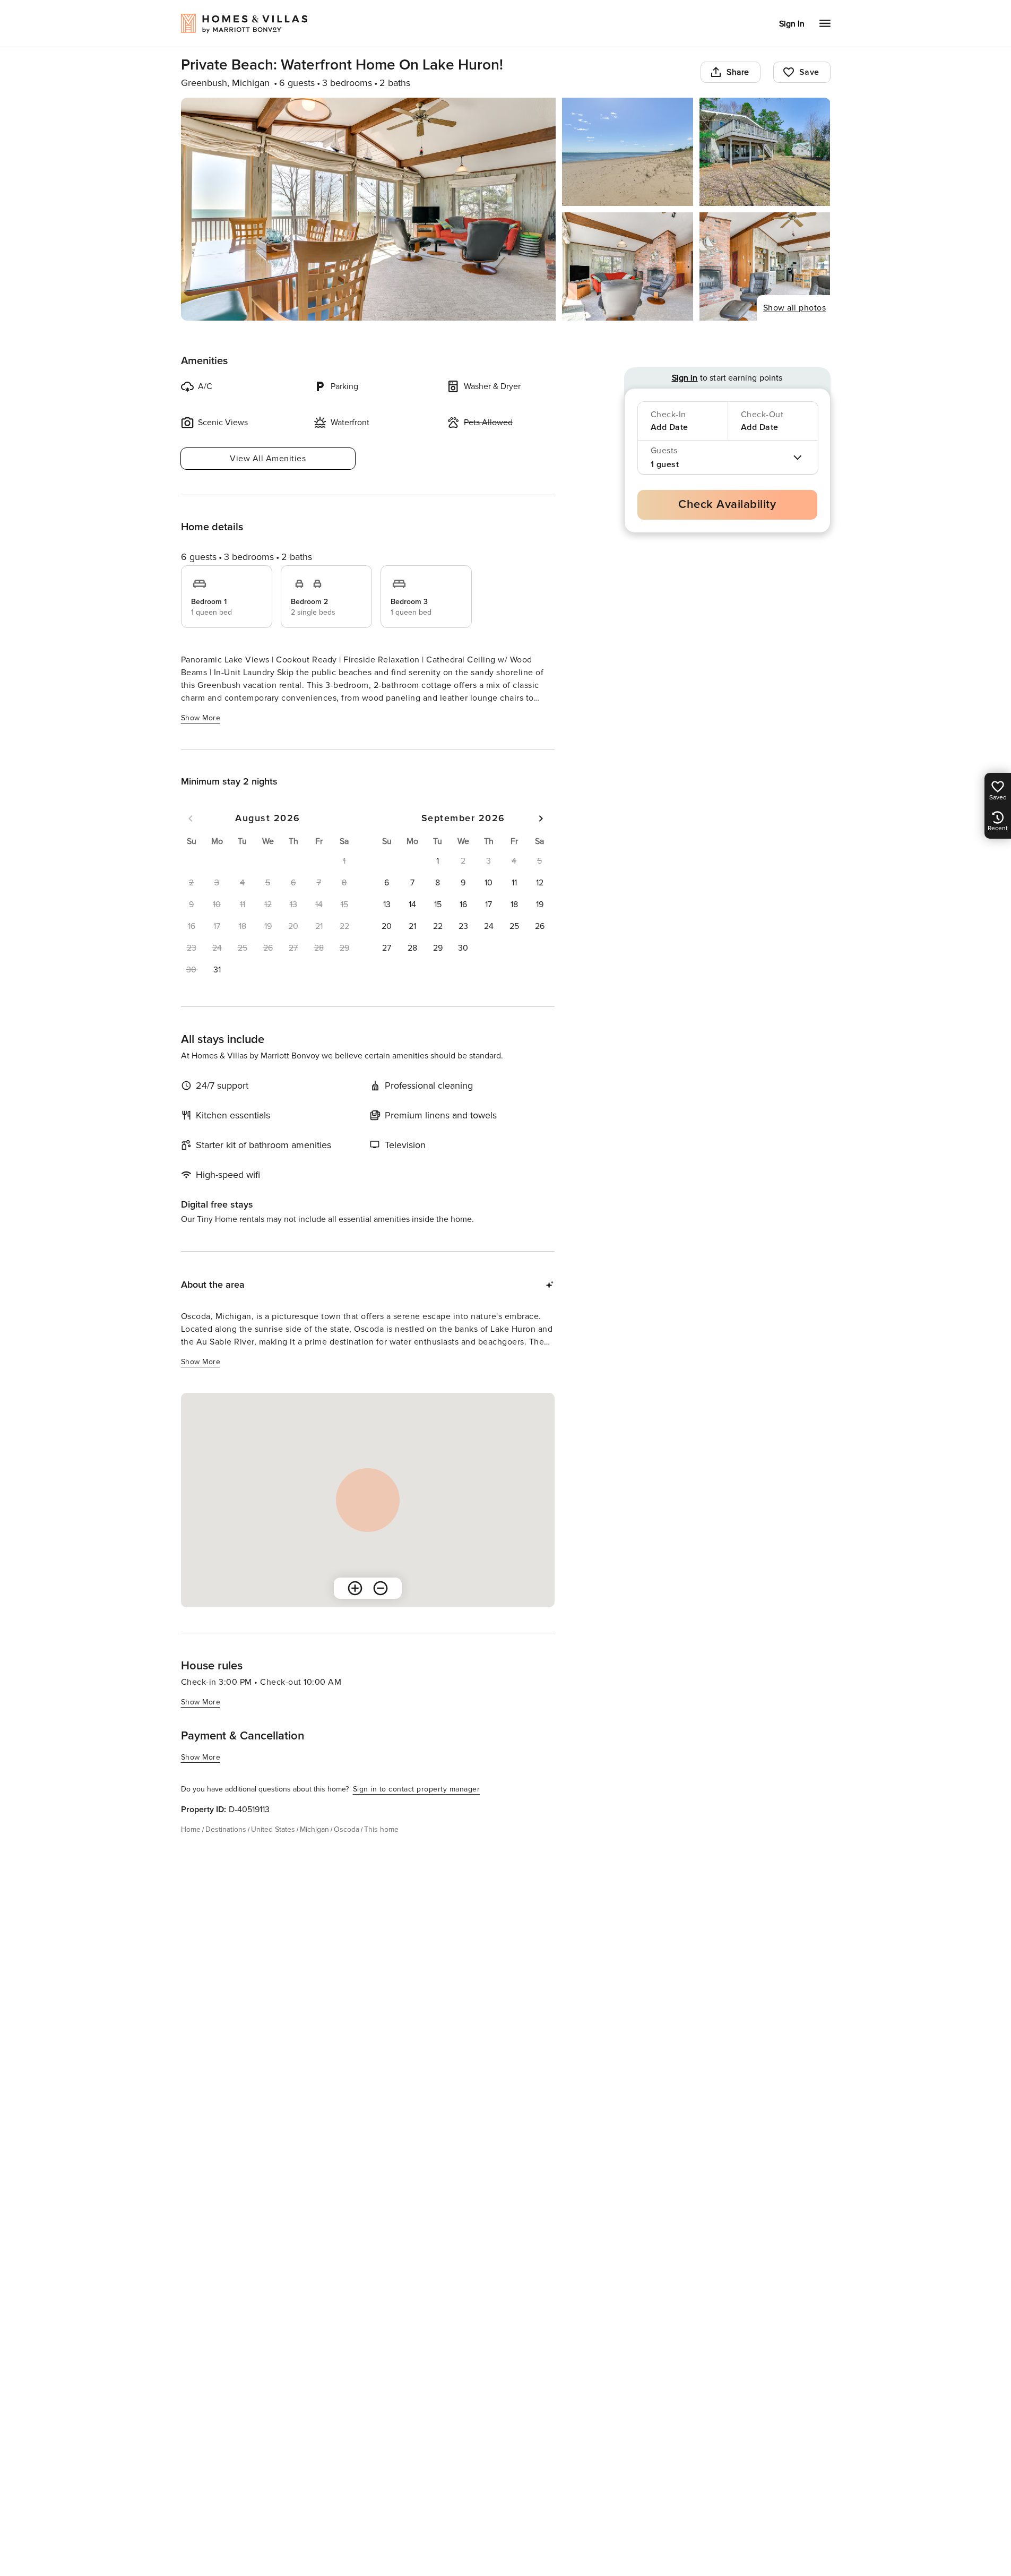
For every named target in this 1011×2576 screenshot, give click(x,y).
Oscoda (347, 1829)
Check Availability (727, 505)
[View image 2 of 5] (628, 152)
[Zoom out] (381, 1588)
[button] (217, 970)
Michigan (314, 1829)
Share (738, 72)
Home (191, 1829)
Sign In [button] (792, 24)
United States (273, 1829)
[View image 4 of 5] (628, 266)
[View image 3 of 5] (765, 152)
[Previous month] (191, 819)
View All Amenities (268, 459)
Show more (201, 718)
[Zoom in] (355, 1588)
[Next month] (541, 819)
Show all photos (795, 308)
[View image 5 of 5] (765, 266)
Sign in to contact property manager (417, 1789)
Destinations (226, 1829)
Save (809, 72)
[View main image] (369, 209)
